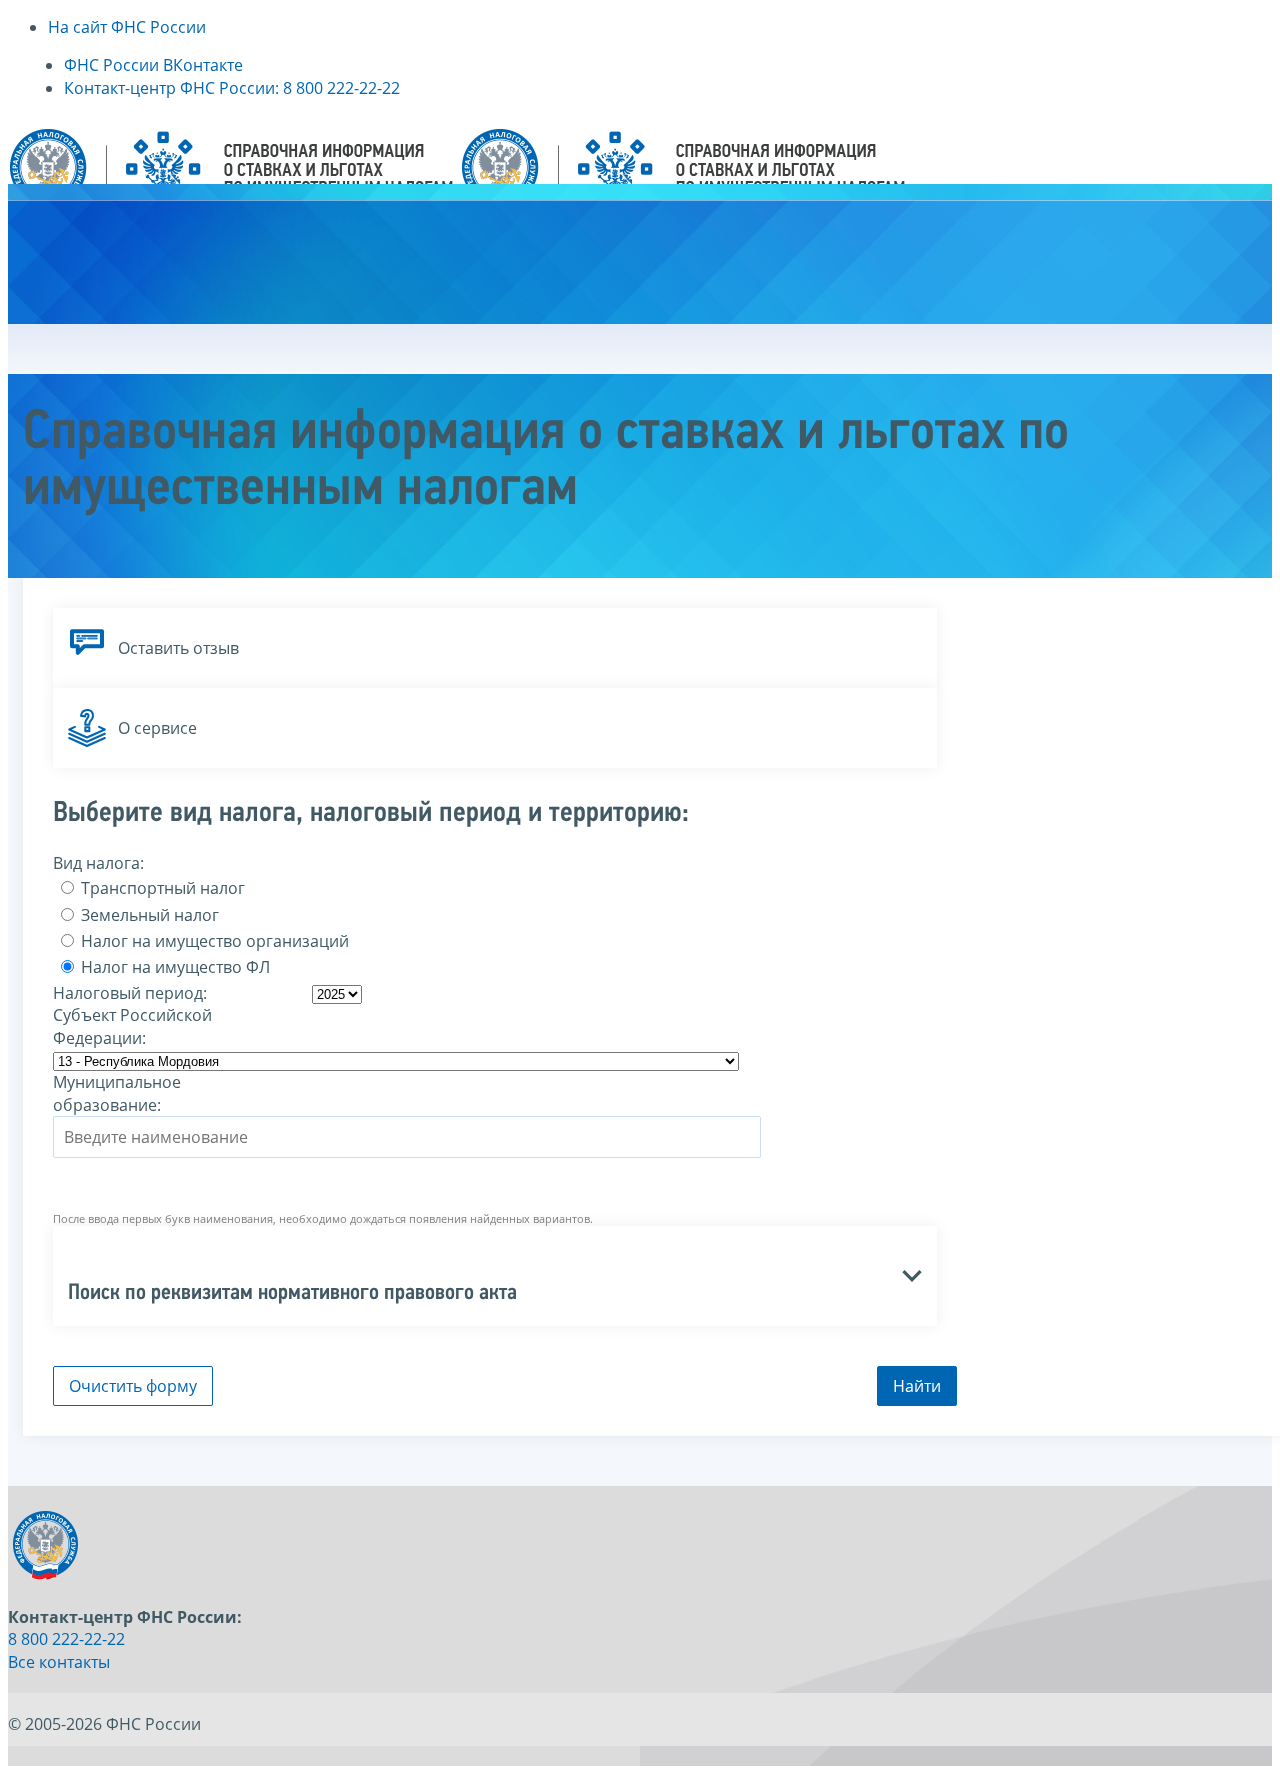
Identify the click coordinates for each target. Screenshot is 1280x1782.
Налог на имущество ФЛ (173, 967)
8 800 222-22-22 (66, 1639)
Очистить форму (133, 1386)
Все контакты (59, 1662)
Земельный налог (148, 915)
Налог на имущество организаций (213, 941)
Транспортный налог (161, 888)
